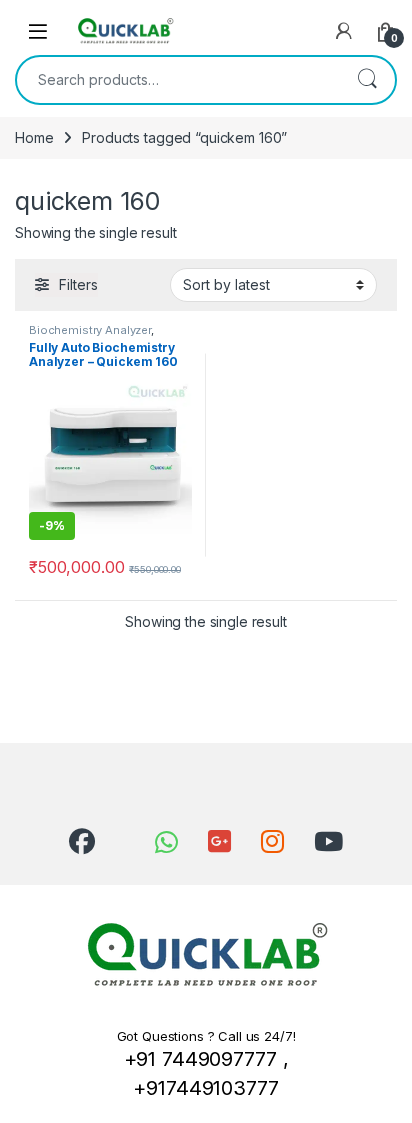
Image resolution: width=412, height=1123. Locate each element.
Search (367, 80)
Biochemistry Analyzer (90, 330)
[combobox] (178, 80)
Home (34, 137)
